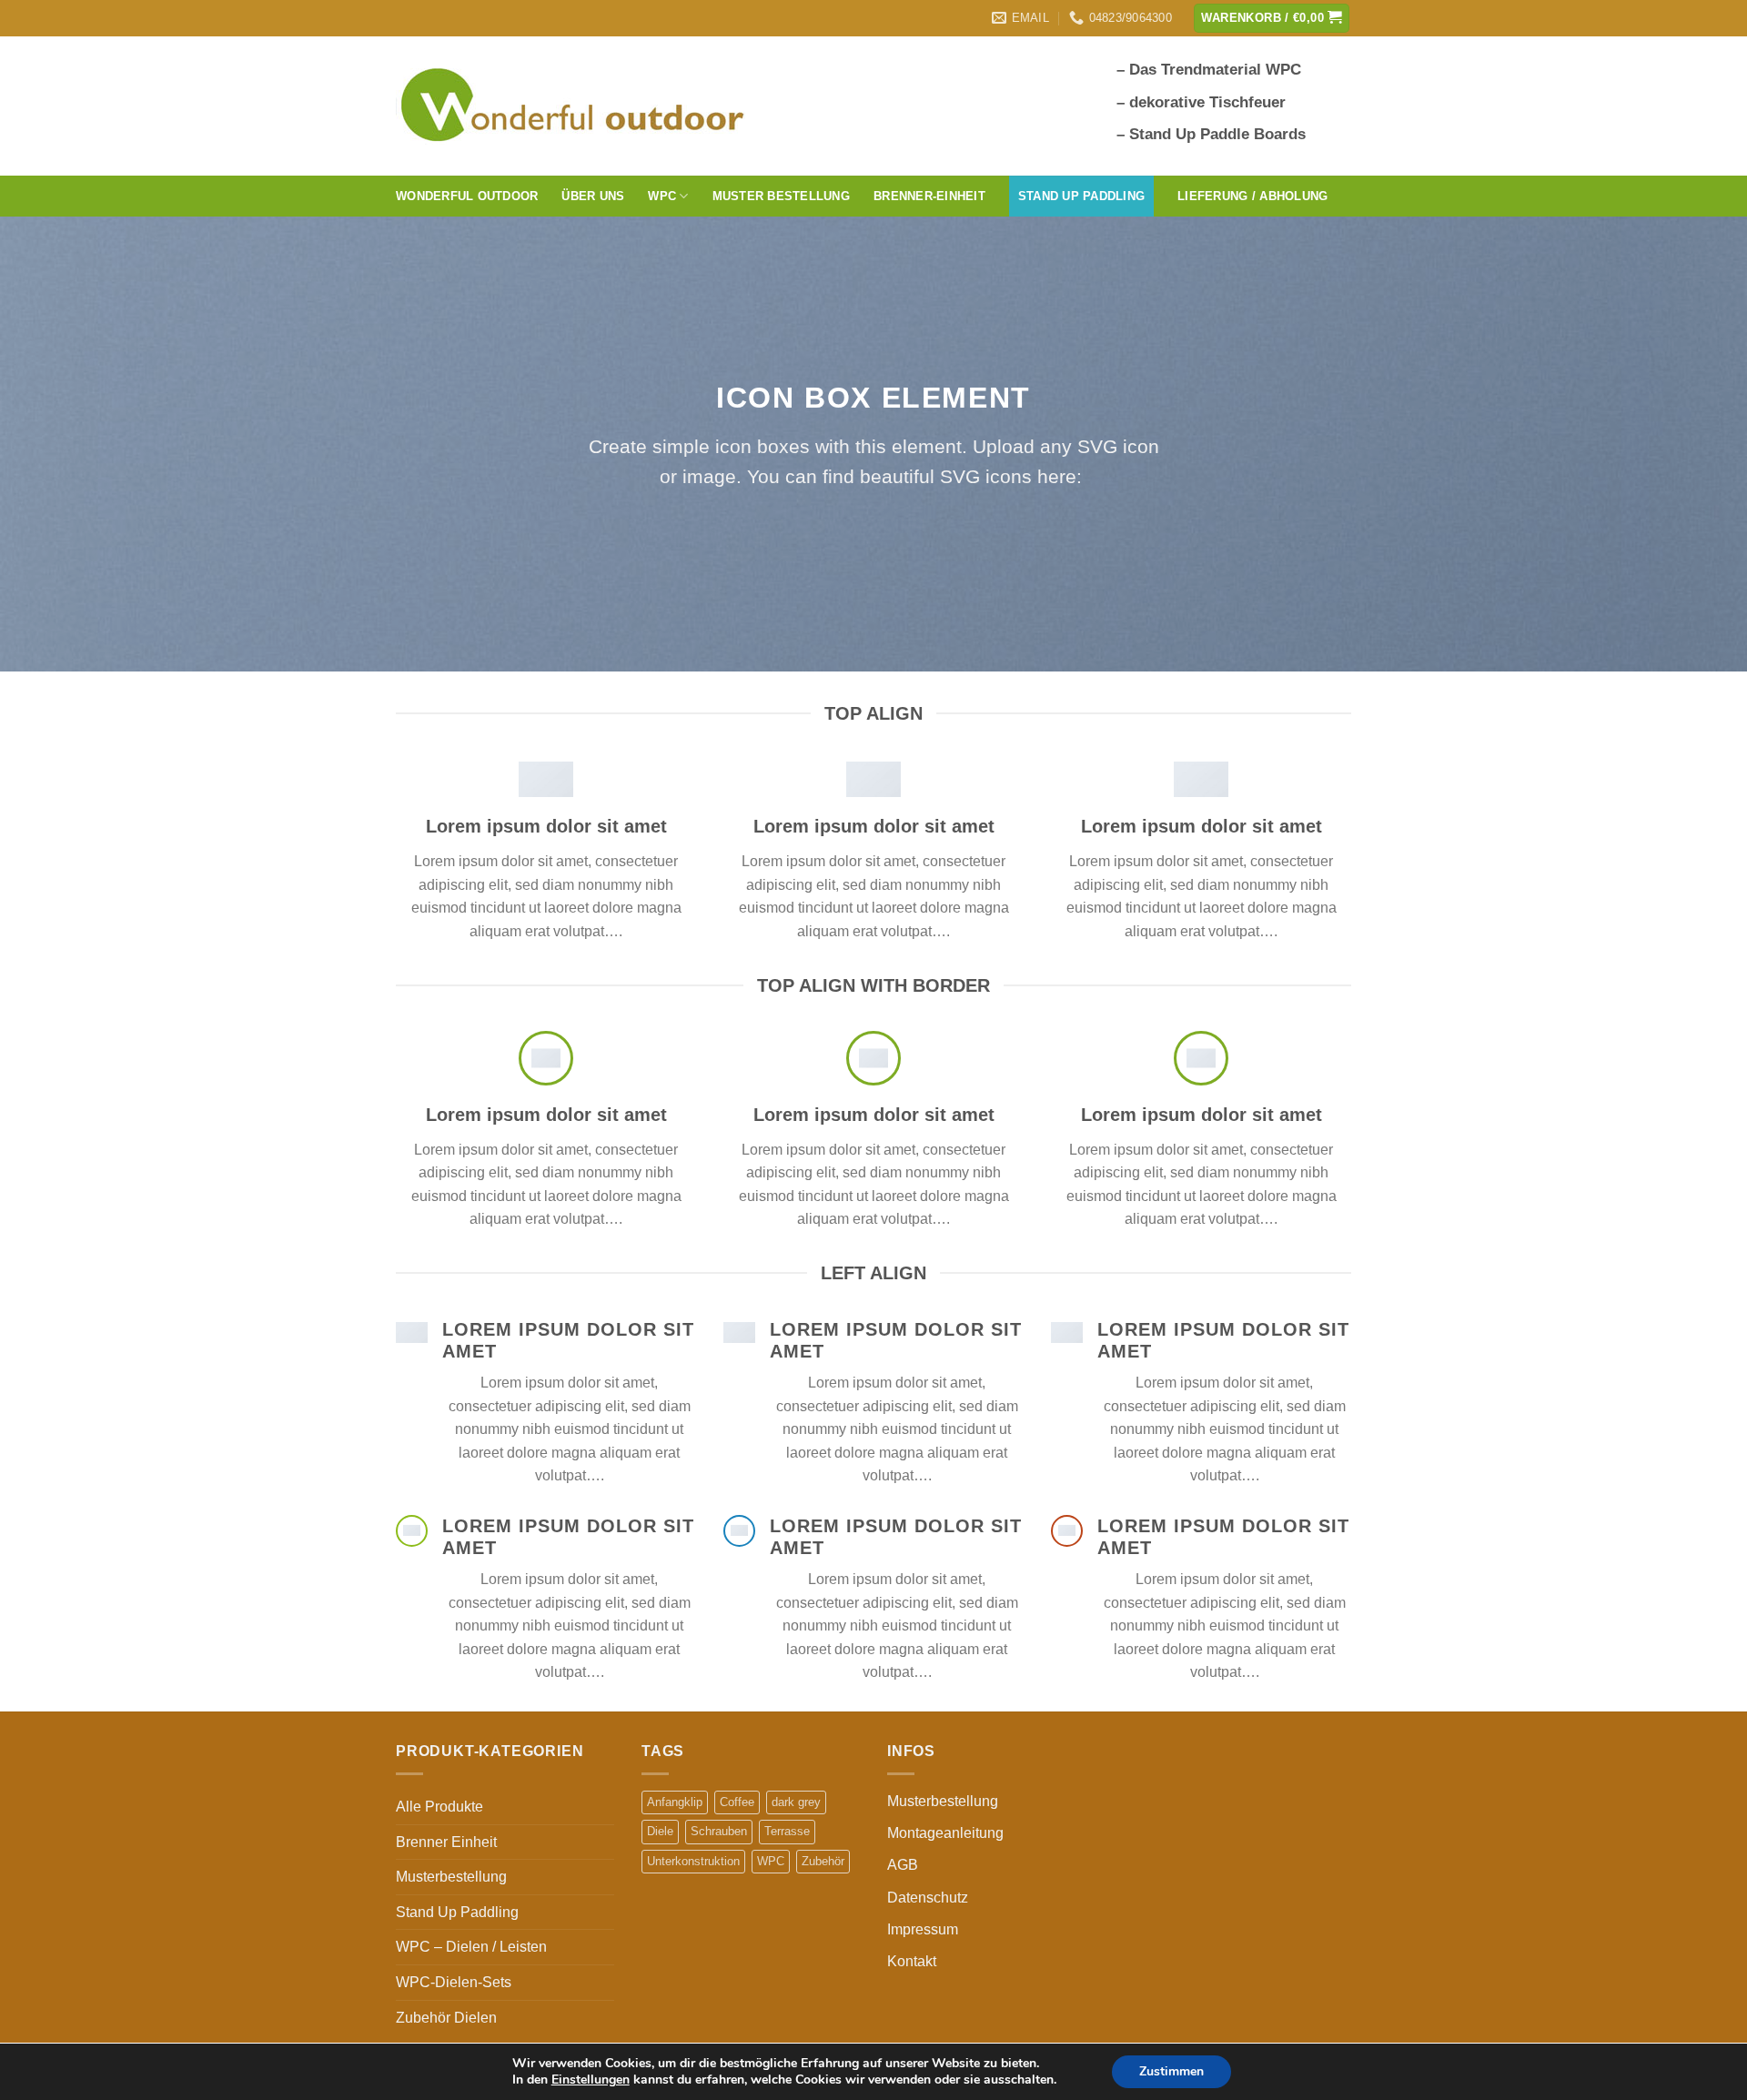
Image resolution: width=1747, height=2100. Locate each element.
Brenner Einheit (446, 1842)
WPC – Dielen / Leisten (471, 1947)
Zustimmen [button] (1171, 2071)
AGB (903, 1865)
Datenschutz (928, 1898)
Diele (660, 1831)
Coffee (737, 1802)
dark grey (796, 1802)
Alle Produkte (439, 1807)
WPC (771, 1861)
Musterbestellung (451, 1877)
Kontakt (912, 1961)
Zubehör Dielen (446, 2018)
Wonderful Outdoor (467, 196)
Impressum (923, 1929)
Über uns (593, 196)
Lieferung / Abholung (1252, 196)
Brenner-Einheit (929, 196)
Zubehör (823, 1861)
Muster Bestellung (781, 196)
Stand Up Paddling (457, 1912)
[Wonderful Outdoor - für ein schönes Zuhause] (577, 106)
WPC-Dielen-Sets (454, 1982)
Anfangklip (675, 1802)
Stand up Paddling (1081, 196)
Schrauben (719, 1831)
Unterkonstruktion (693, 1861)
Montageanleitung (945, 1833)
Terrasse (787, 1831)
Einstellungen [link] (591, 2080)
